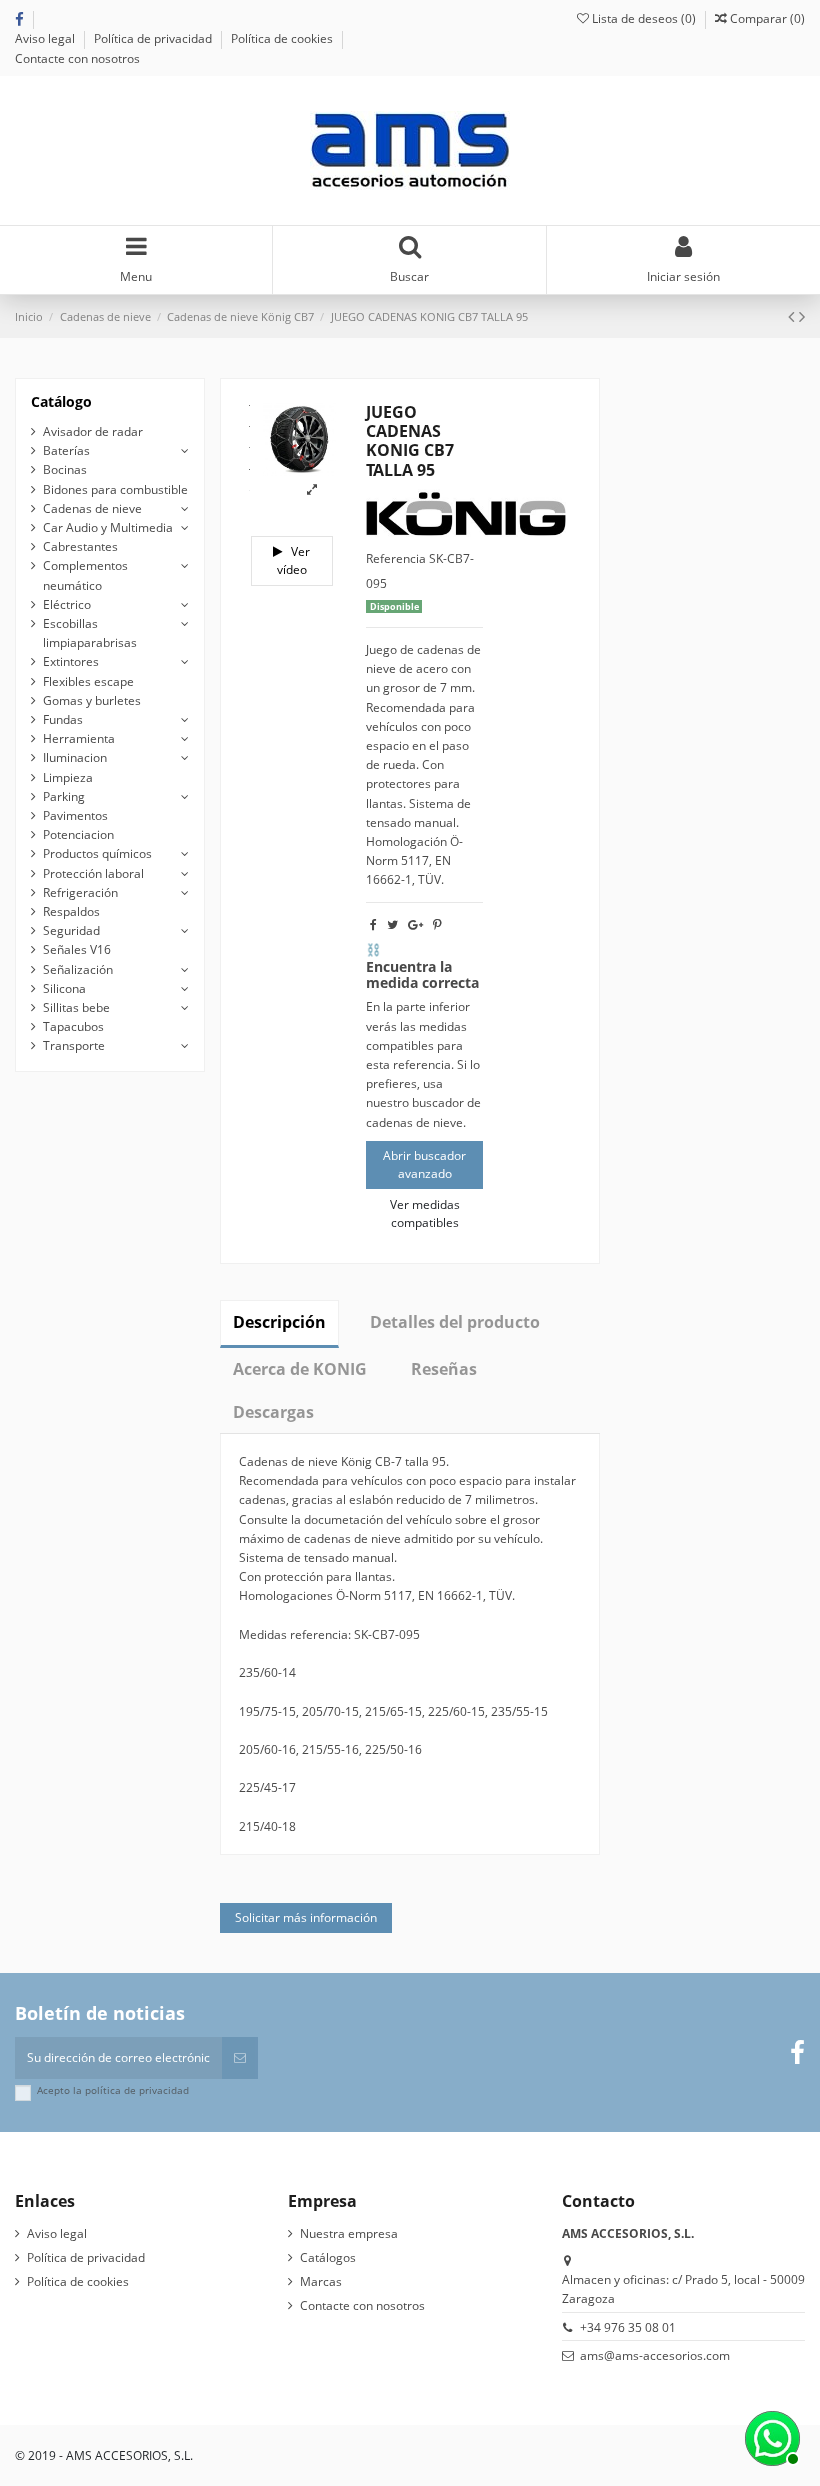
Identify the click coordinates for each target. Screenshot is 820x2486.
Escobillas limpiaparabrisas (90, 633)
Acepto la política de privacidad (113, 2090)
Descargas (273, 1412)
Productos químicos (97, 853)
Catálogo (61, 401)
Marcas (321, 2281)
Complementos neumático (85, 575)
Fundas (63, 719)
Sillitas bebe (76, 1007)
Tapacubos (73, 1026)
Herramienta (79, 738)
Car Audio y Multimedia (108, 527)
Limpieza (68, 777)
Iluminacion (75, 757)
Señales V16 (77, 949)
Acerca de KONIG (300, 1369)
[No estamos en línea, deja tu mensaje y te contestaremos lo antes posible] (770, 2436)
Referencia (396, 558)
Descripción (279, 1322)
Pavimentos (75, 815)
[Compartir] (373, 924)
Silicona (64, 988)
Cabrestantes (80, 546)
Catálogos (328, 2257)
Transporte (74, 1045)
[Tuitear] (392, 924)
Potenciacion (78, 834)
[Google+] (415, 924)
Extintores (71, 661)
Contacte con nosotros (77, 58)
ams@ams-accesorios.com (655, 2355)
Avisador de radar (93, 431)
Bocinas (65, 469)
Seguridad (71, 930)
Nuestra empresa (349, 2233)
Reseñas (444, 1369)
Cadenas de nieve (92, 508)
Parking (64, 796)
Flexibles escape (88, 681)
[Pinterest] (437, 924)
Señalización (78, 969)
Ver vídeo (294, 560)
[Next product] (802, 316)
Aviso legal (46, 38)
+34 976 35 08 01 (628, 2327)
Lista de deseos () (644, 18)
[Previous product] (793, 316)
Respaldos (71, 911)
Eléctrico (67, 604)
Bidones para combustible (115, 489)
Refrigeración (80, 892)
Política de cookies (283, 38)
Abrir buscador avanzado (424, 1164)
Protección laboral (93, 873)
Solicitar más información (306, 1917)
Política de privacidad (154, 38)
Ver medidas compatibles (425, 1213)
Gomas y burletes (92, 700)
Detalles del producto (455, 1322)
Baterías (66, 450)
